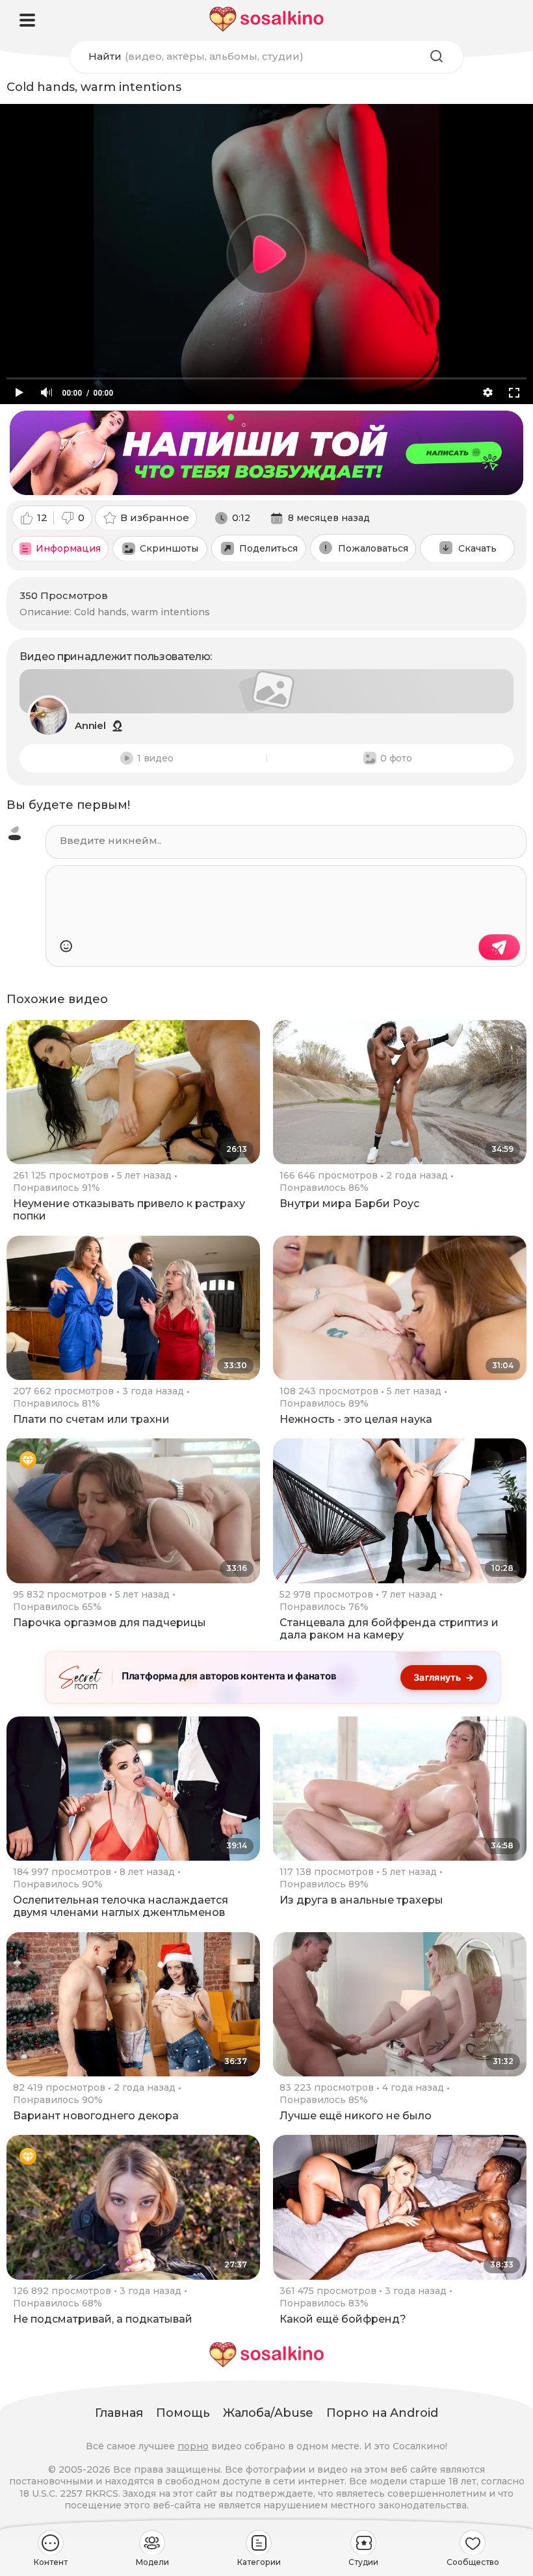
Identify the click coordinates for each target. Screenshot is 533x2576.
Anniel (90, 725)
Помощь (183, 2413)
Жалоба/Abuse (268, 2413)
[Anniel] (266, 691)
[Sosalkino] (266, 19)
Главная (119, 2413)
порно (193, 2446)
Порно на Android (382, 2413)
